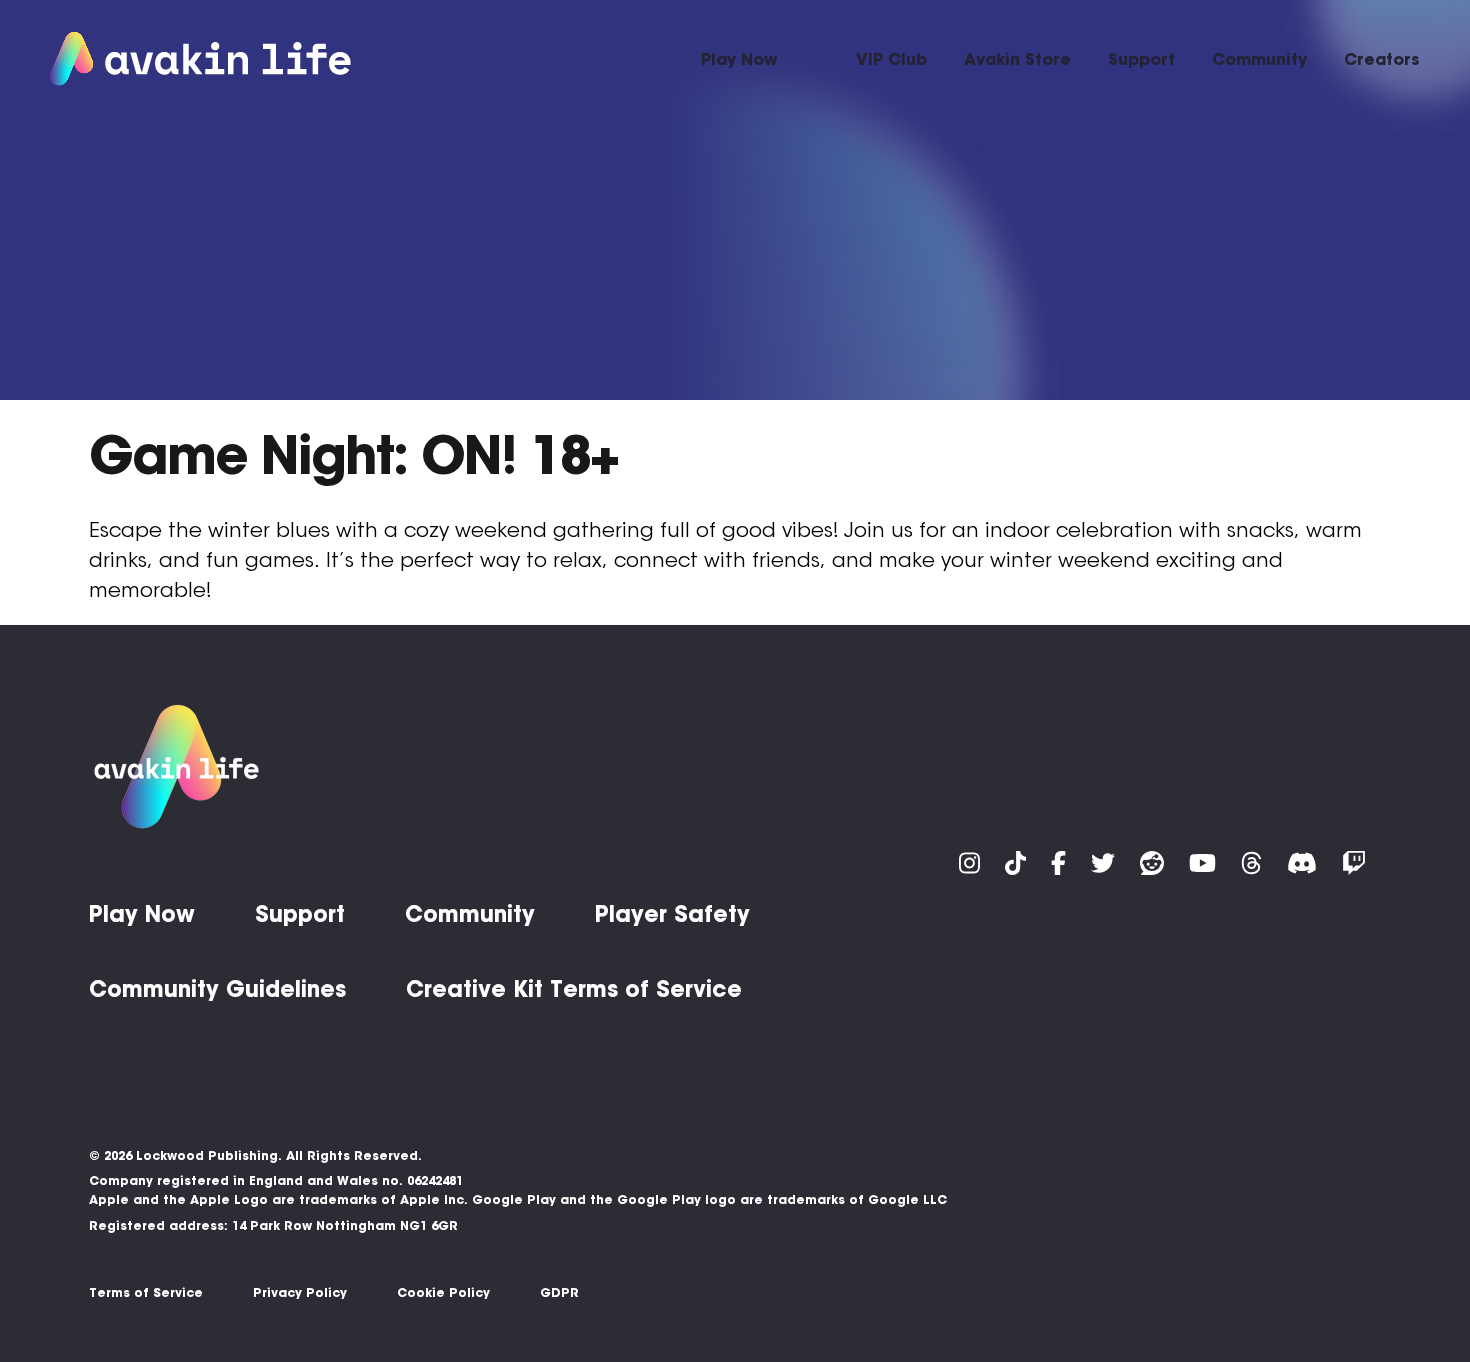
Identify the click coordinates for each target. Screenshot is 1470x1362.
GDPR (559, 1292)
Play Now (739, 59)
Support (1141, 59)
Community (1259, 59)
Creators (1382, 59)
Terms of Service (146, 1292)
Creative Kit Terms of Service (574, 989)
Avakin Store (1017, 59)
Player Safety (672, 914)
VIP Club (891, 59)
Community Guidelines (217, 989)
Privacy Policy (300, 1292)
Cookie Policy (443, 1292)
